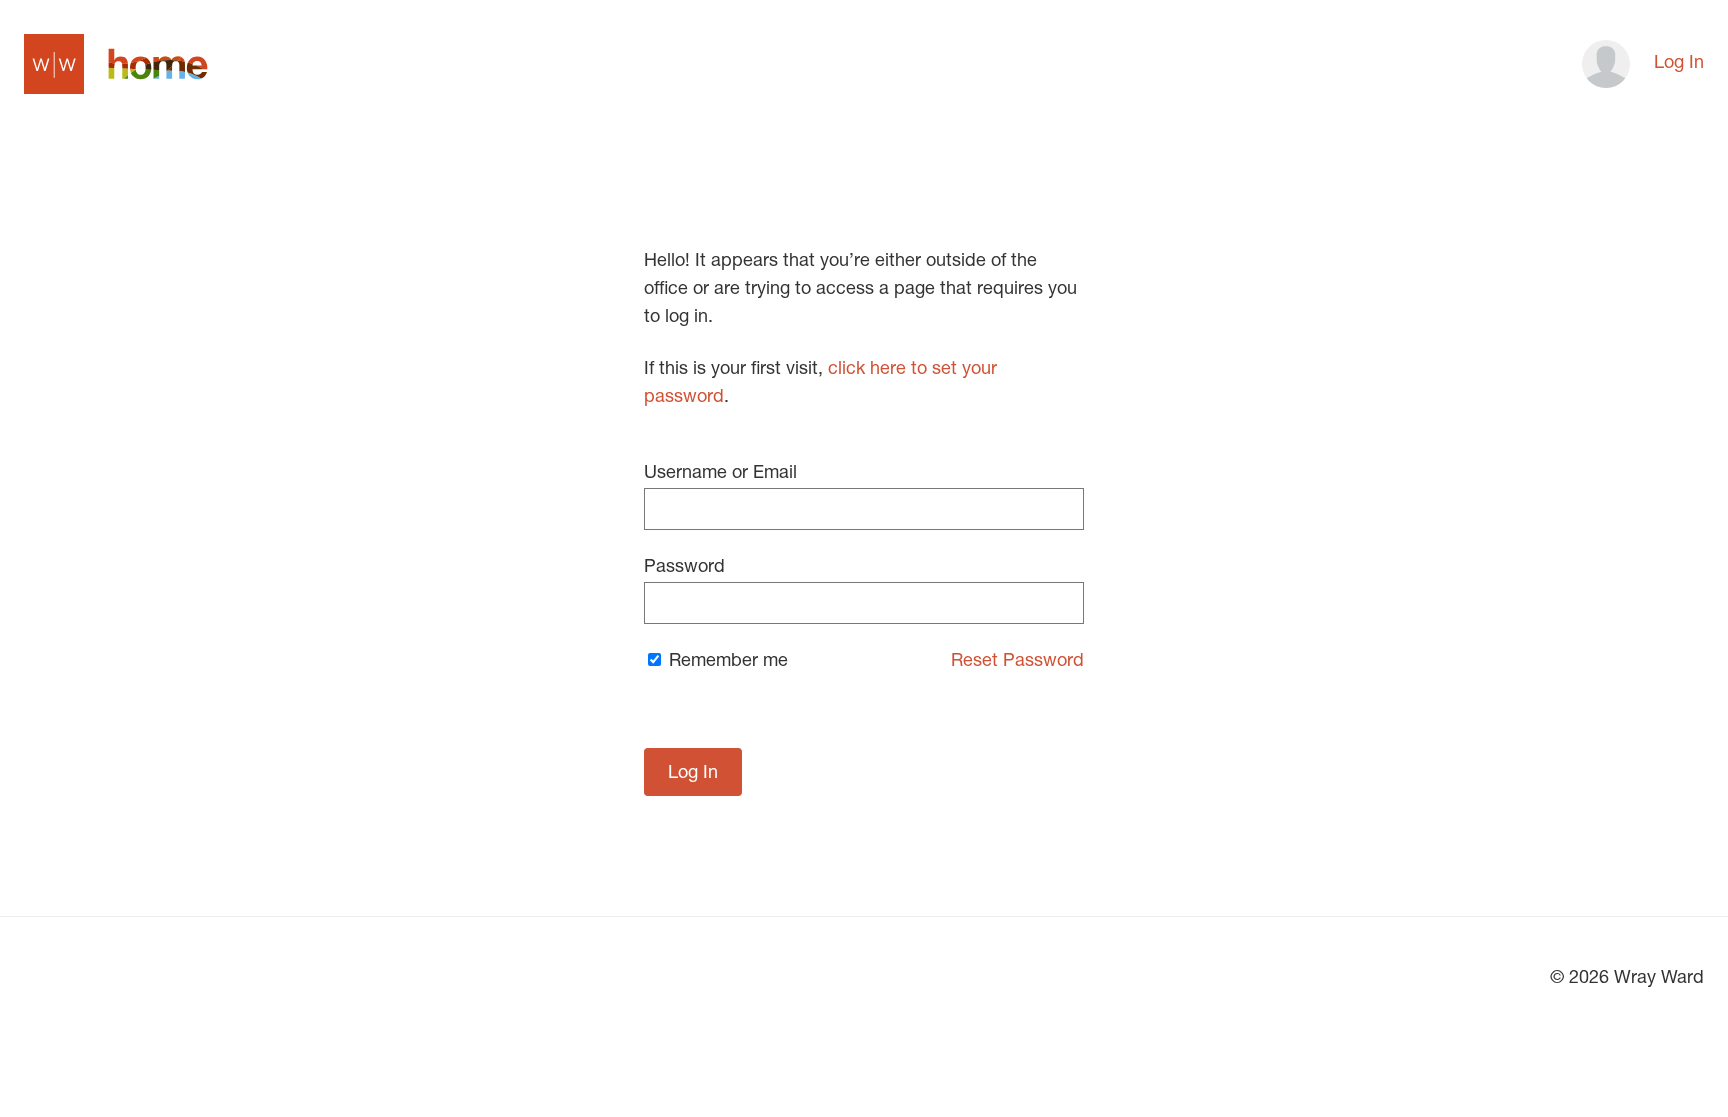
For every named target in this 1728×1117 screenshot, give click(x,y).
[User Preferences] (1600, 64)
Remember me (726, 662)
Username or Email (720, 474)
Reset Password (1017, 662)
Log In (1679, 64)
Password (684, 568)
